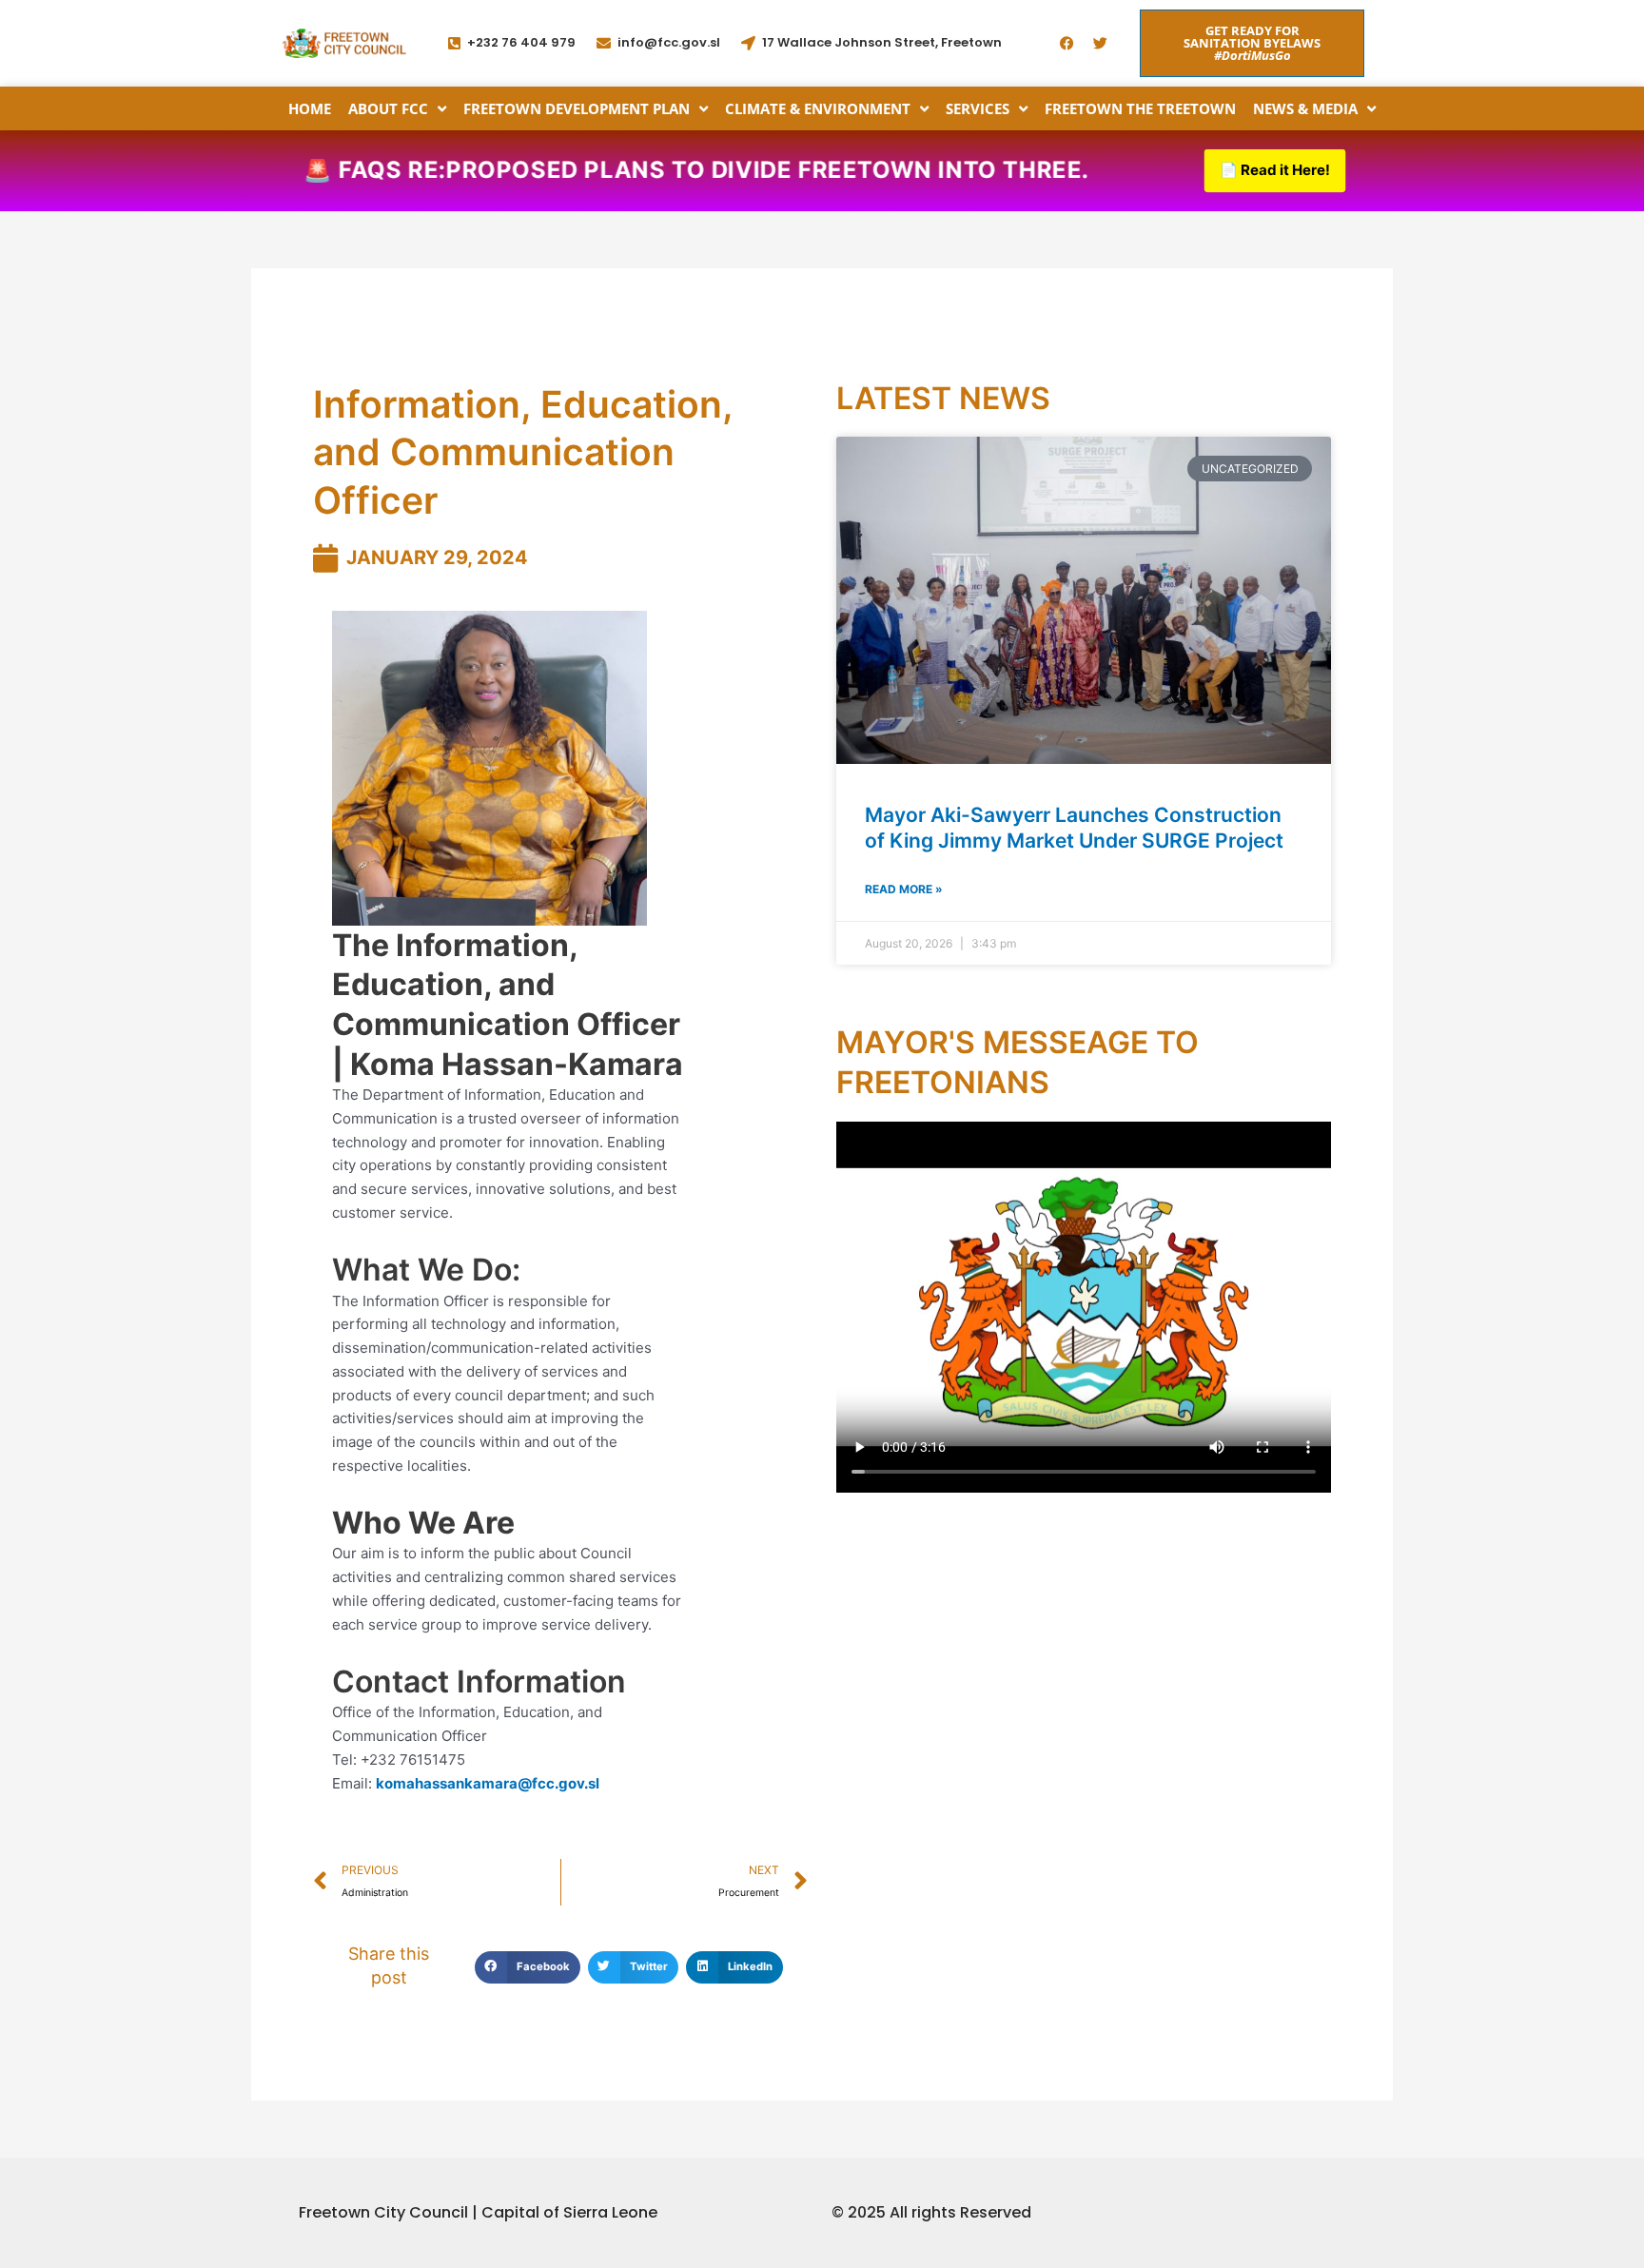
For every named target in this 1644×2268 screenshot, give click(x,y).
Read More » (904, 889)
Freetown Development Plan (577, 108)
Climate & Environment (818, 108)
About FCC (388, 108)
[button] (528, 1967)
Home (310, 108)
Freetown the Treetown (1140, 108)
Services (978, 108)
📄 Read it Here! (1275, 170)
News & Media (1305, 108)
